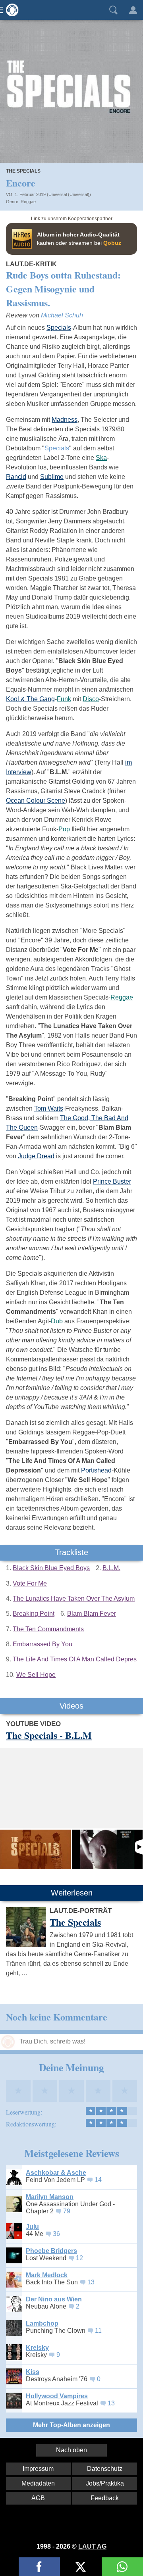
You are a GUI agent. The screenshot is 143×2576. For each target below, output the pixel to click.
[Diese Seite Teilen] (39, 2567)
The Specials (23, 171)
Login (133, 10)
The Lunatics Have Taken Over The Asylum (74, 1598)
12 (79, 2258)
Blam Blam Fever (92, 1614)
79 (67, 2211)
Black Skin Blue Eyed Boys (51, 1568)
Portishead (96, 1470)
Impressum (38, 2469)
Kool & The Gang (30, 699)
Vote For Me (30, 1583)
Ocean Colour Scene (36, 801)
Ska (101, 458)
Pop (64, 829)
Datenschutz (105, 2469)
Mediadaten (38, 2483)
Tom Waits (49, 1108)
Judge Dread (36, 1156)
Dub (57, 1321)
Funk (64, 699)
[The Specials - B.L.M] (35, 1849)
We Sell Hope (36, 1675)
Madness (65, 420)
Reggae (28, 202)
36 (56, 2234)
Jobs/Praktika (105, 2483)
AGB (38, 2498)
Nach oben (71, 2450)
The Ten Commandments (48, 1629)
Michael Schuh (62, 315)
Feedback (105, 2498)
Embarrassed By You (43, 1644)
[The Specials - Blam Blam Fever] (107, 1849)
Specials (59, 328)
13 (91, 2282)
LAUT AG (92, 2546)
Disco (91, 699)
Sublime (52, 477)
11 (98, 2331)
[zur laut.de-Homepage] (10, 10)
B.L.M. (111, 1568)
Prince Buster (112, 1181)
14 (98, 2180)
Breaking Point (34, 1614)
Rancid (16, 477)
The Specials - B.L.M (49, 1735)
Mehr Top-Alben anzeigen (71, 2425)
